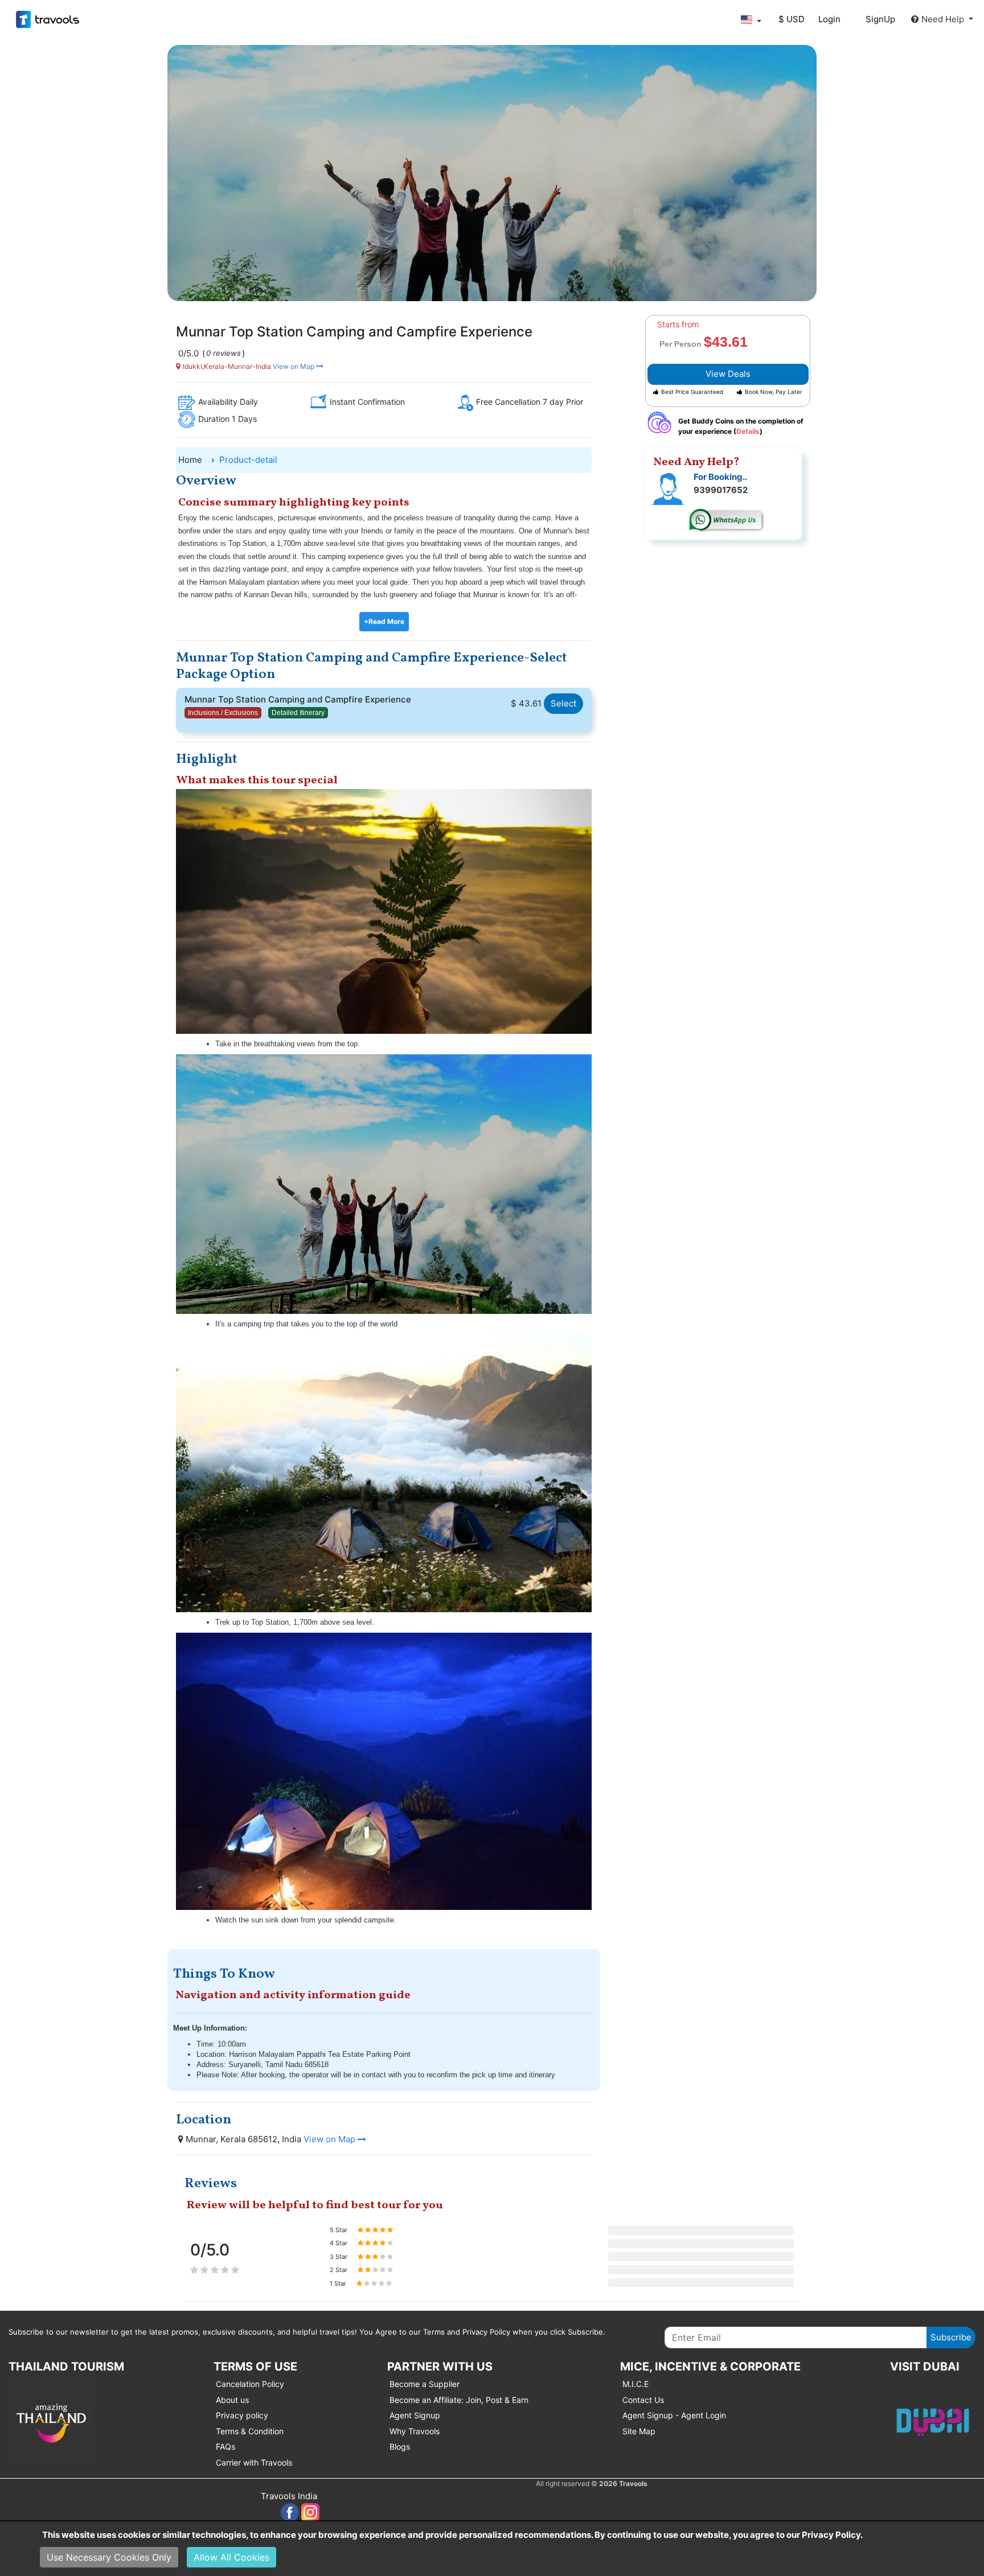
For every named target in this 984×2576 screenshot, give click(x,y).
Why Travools (415, 2431)
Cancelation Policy (250, 2384)
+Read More (384, 621)
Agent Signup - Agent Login (674, 2415)
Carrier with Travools (254, 2462)
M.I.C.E (635, 2384)
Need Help (944, 19)
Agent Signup (415, 2415)
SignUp (880, 19)
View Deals (728, 374)
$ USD (792, 19)
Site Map (639, 2431)
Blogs (400, 2446)
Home (190, 460)
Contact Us (643, 2400)
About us (232, 2400)
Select (563, 703)
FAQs (225, 2446)
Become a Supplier (425, 2384)
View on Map (294, 366)
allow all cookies (231, 2557)
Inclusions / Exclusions (223, 713)
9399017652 (721, 490)
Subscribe (951, 2337)
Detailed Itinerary (298, 713)
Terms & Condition (250, 2431)
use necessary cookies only (109, 2557)
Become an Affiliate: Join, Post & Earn (459, 2400)
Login (829, 19)
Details (748, 431)
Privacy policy (242, 2415)
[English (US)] (751, 20)
